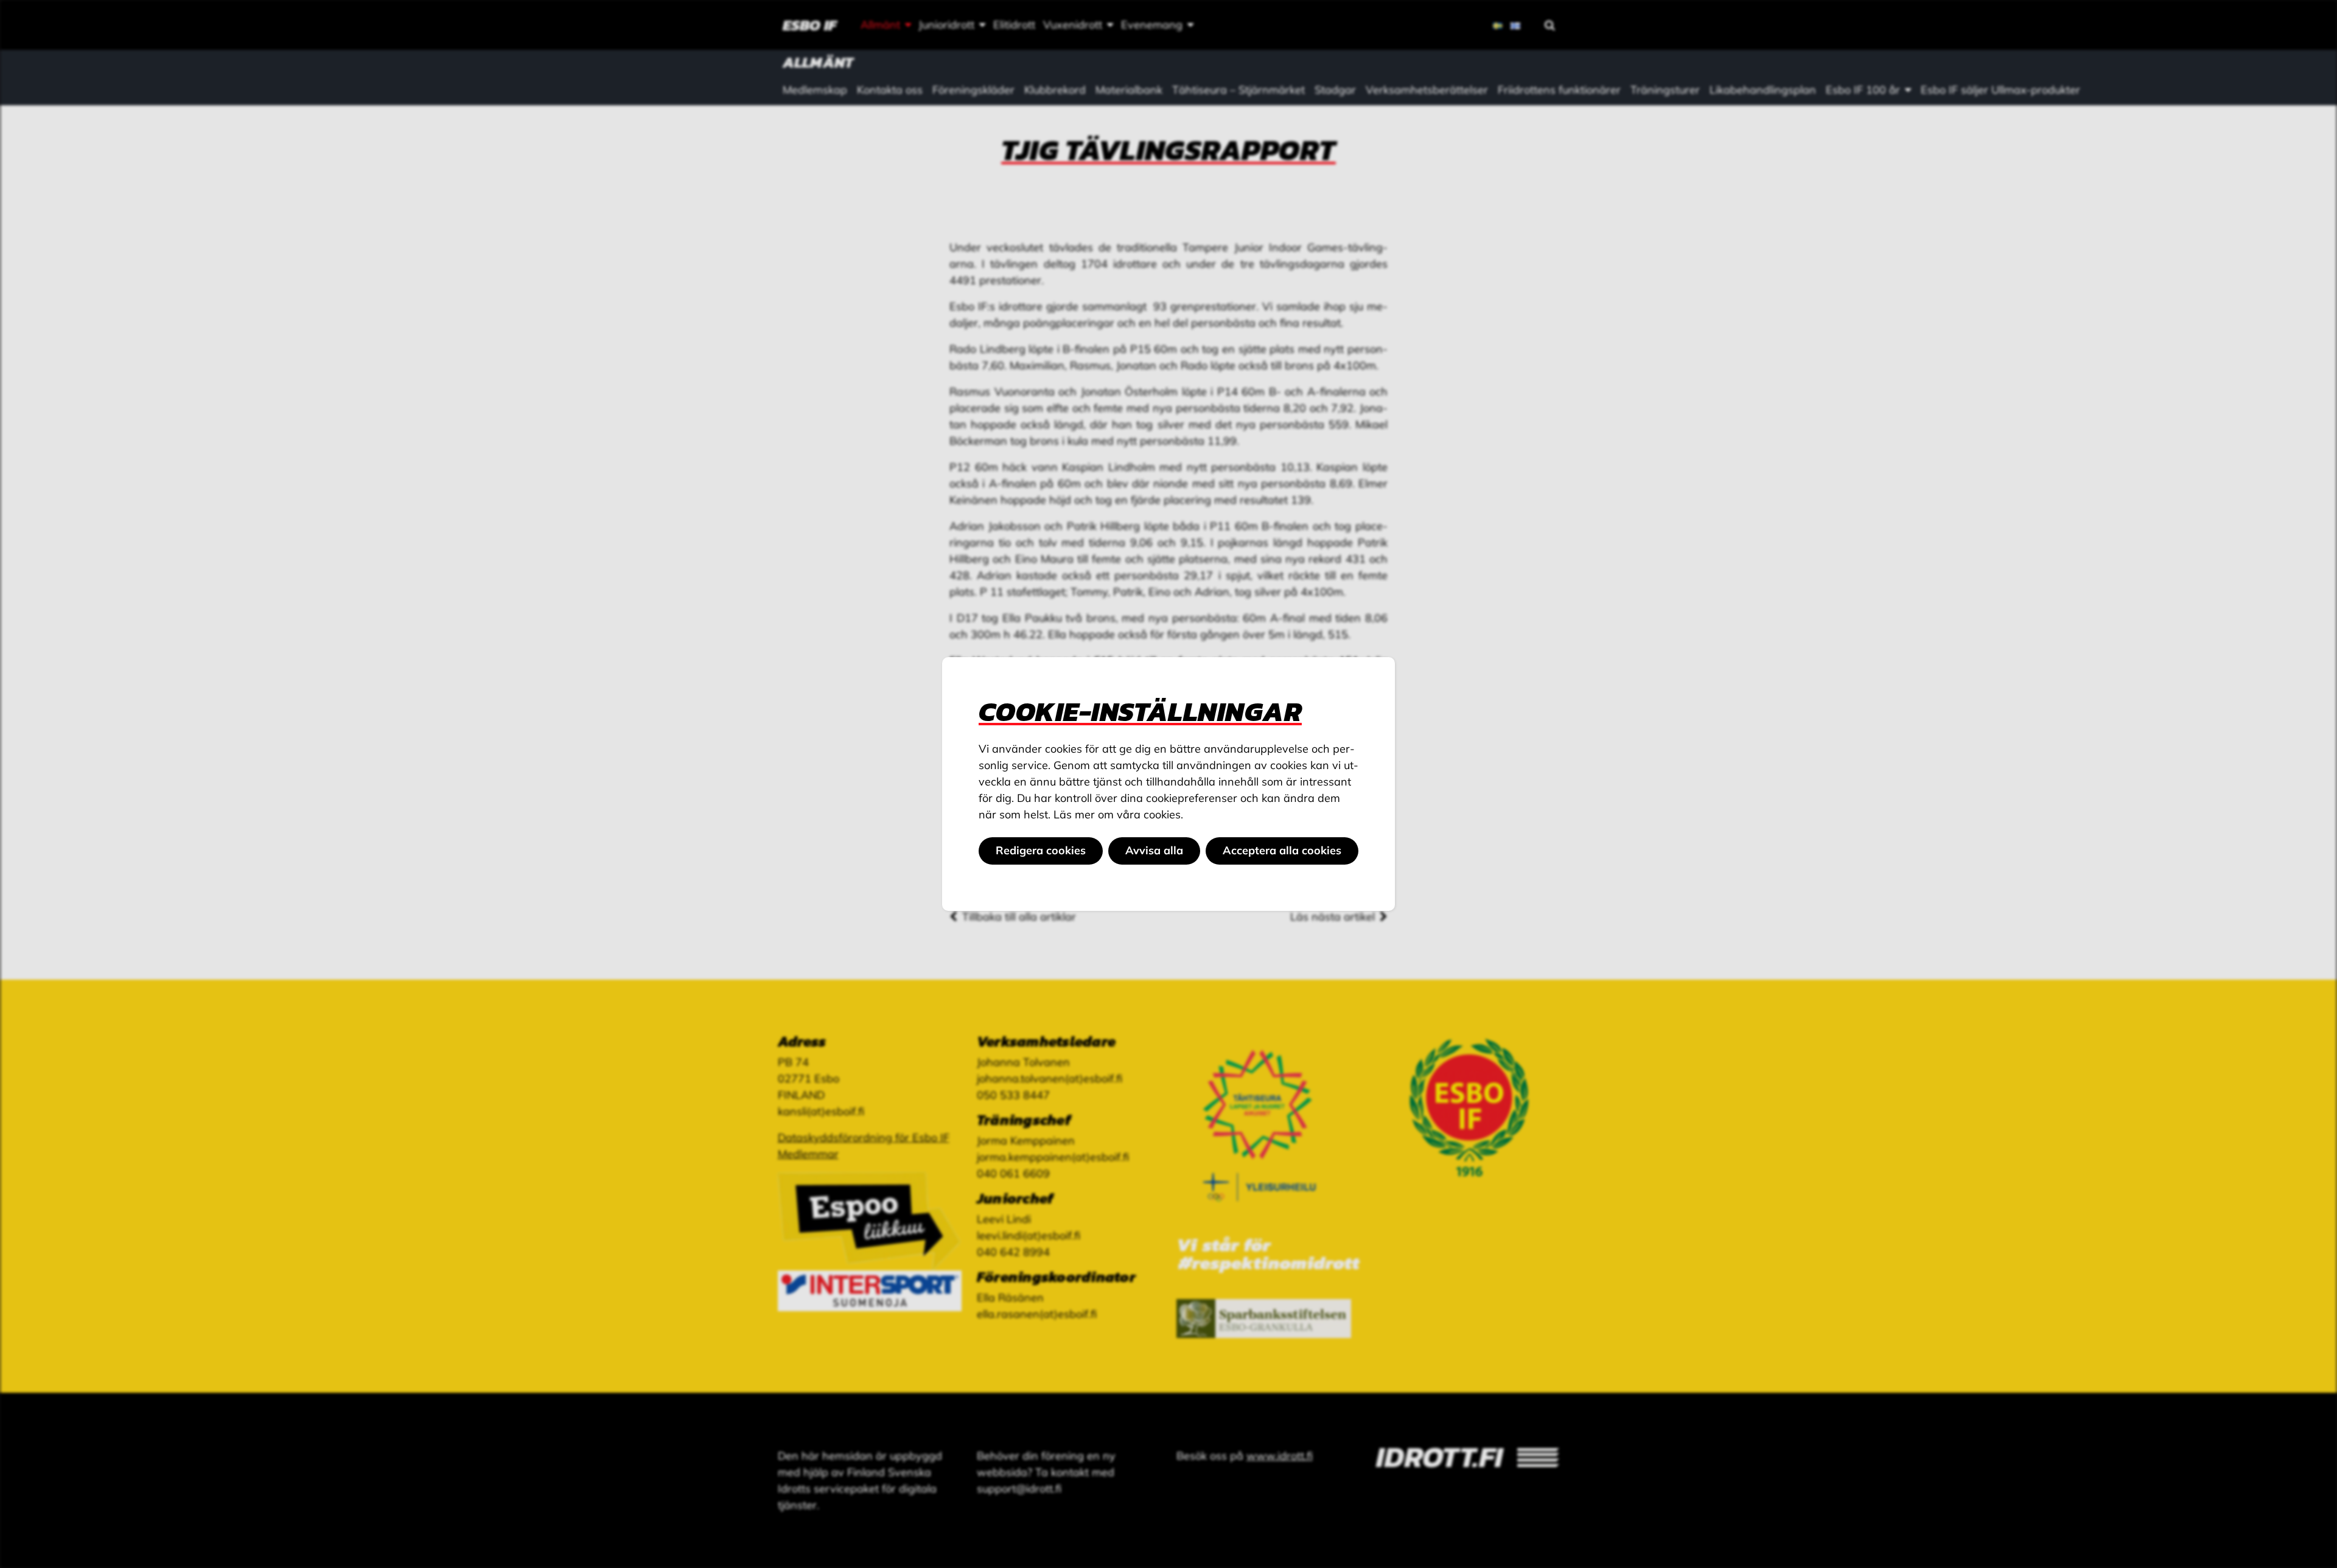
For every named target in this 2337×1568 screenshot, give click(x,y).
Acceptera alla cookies (1282, 850)
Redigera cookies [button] (1041, 850)
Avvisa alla (1154, 850)
